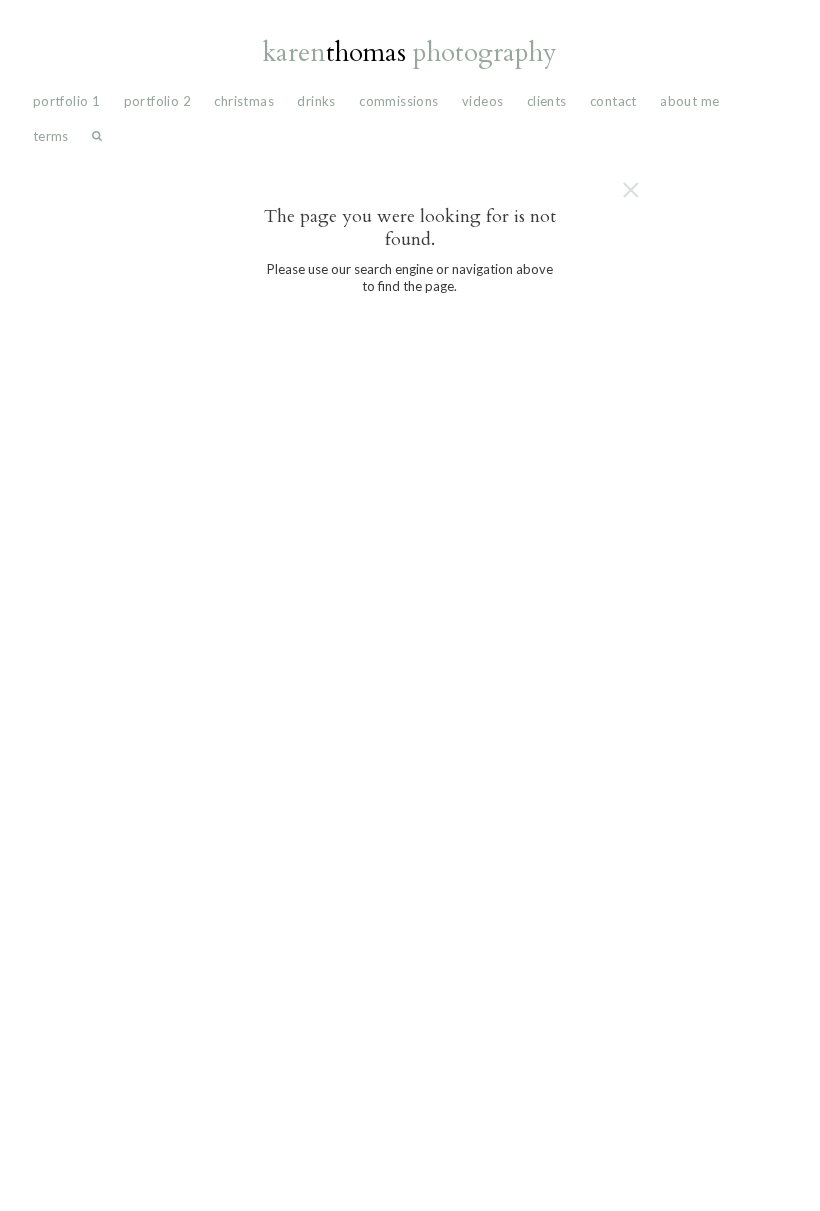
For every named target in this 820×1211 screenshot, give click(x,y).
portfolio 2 (157, 101)
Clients (547, 101)
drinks (316, 101)
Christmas (244, 101)
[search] (97, 140)
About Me (689, 101)
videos (482, 101)
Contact (613, 101)
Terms (51, 136)
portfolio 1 (66, 101)
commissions (398, 101)
